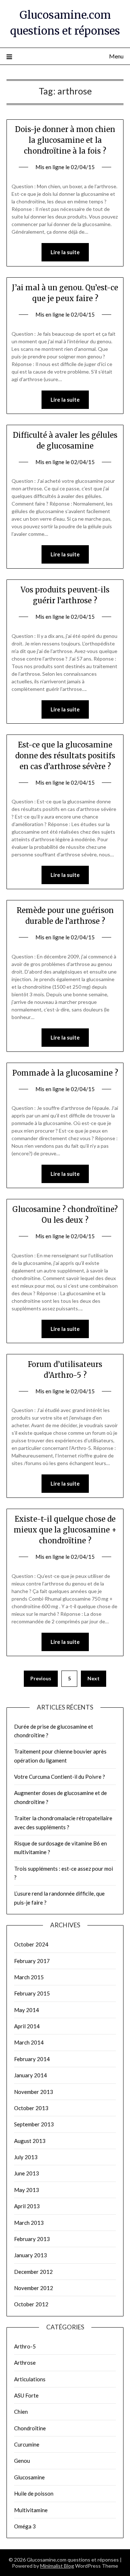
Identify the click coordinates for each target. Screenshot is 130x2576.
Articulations (30, 2379)
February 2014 (32, 2059)
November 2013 (34, 2092)
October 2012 (31, 2304)
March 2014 (29, 2042)
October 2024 (31, 1944)
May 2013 (27, 2190)
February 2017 (32, 1961)
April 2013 (27, 2206)
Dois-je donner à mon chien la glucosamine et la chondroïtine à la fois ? (65, 140)
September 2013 (34, 2124)
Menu (116, 56)
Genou (22, 2461)
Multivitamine (31, 2510)
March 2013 (29, 2223)
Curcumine (27, 2444)
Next (94, 1678)
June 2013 (27, 2173)
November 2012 (34, 2288)
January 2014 (31, 2075)
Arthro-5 (25, 2346)
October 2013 (31, 2108)
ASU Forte (26, 2395)
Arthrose (25, 2363)
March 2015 (29, 1977)
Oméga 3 (25, 2526)
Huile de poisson (34, 2493)
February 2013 (32, 2239)
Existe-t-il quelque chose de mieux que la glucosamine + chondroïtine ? (65, 1530)
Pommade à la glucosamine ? (65, 1073)
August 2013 (30, 2141)
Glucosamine (29, 2477)
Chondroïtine (30, 2428)
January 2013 (31, 2255)
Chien (21, 2412)
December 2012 (33, 2272)
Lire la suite (65, 252)
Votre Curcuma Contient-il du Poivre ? (60, 1777)
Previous (41, 1678)
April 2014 (27, 2026)
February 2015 (32, 1993)
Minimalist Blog (57, 2566)
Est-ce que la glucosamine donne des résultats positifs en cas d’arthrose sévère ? (65, 756)
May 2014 (27, 2010)
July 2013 (26, 2157)
